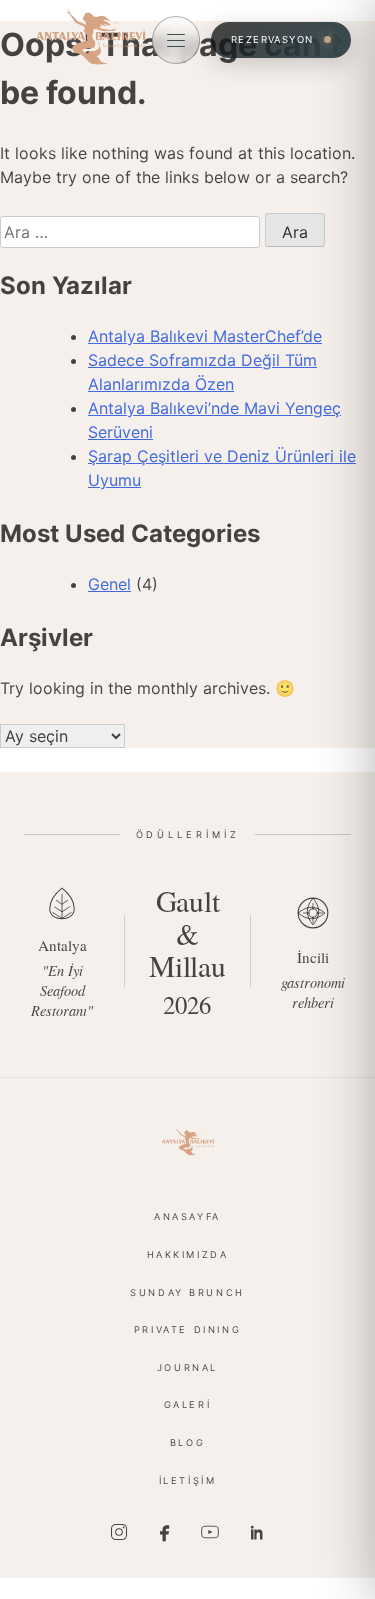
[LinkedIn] (256, 1532)
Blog (187, 1442)
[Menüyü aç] (176, 40)
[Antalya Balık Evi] (188, 1142)
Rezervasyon (272, 39)
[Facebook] (165, 1532)
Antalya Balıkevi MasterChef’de (205, 336)
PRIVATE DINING (187, 1329)
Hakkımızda (188, 1254)
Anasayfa (187, 1216)
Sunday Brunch (187, 1292)
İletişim (188, 1480)
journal (187, 1367)
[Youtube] (210, 1532)
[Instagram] (119, 1532)
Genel (109, 584)
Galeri (188, 1404)
